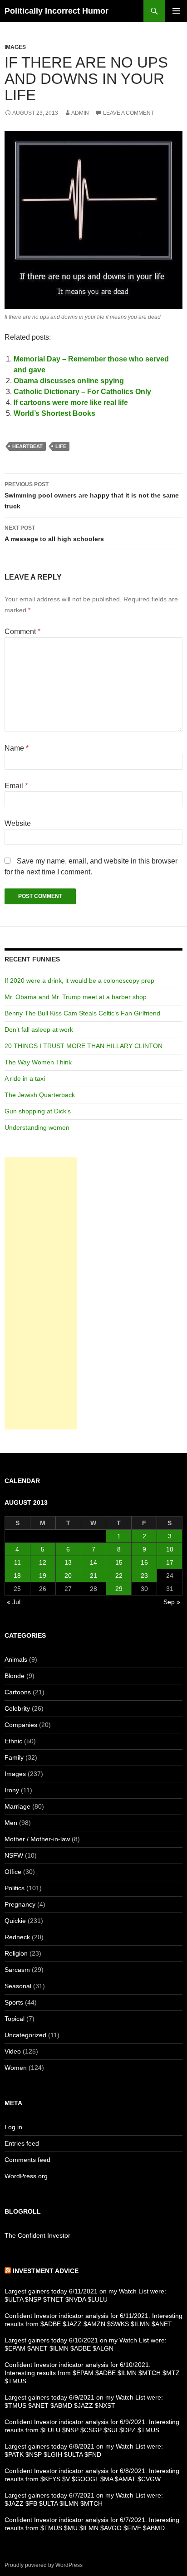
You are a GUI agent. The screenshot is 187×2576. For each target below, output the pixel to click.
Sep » (172, 1602)
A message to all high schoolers (54, 534)
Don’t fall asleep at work (39, 1029)
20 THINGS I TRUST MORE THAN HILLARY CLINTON (84, 1046)
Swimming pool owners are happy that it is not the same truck (92, 495)
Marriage (17, 1806)
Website (18, 823)
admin (80, 113)
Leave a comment (128, 113)
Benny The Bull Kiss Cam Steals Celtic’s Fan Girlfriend (82, 1013)
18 (17, 1576)
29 (119, 1589)
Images (15, 47)
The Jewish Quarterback (40, 1095)
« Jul (14, 1602)
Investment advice (46, 2271)
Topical (15, 2019)
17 (170, 1562)
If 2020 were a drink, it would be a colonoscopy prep (79, 981)
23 (144, 1576)
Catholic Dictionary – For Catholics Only (82, 392)
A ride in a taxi (25, 1078)
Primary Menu (176, 11)
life (61, 446)
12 (43, 1562)
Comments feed (27, 2160)
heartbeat (27, 446)
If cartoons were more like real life (71, 402)
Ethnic (13, 1741)
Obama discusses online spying (69, 381)
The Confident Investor (37, 2235)
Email (16, 786)
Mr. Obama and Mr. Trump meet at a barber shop (76, 997)
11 (17, 1562)
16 (144, 1562)
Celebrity (17, 1708)
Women (16, 2068)
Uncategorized (25, 2035)
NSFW (14, 1855)
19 (43, 1576)
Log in (13, 2127)
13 (68, 1562)
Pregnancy (20, 1904)
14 (93, 1562)
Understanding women (37, 1127)
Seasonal (18, 1986)
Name (17, 748)
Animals (16, 1659)
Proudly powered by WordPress (44, 2565)
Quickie (15, 1921)
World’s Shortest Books (54, 413)
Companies (21, 1725)
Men (11, 1823)
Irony (12, 1790)
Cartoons (18, 1692)
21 (93, 1576)
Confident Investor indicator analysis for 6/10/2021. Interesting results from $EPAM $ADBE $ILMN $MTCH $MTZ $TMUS (92, 2373)
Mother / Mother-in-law (37, 1839)
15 (119, 1562)
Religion (16, 1953)
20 (68, 1576)
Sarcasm (17, 1970)
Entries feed (22, 2143)
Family (14, 1757)
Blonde (15, 1676)
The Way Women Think (38, 1062)
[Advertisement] (41, 1293)
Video (13, 2051)
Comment (22, 632)
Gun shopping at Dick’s (38, 1111)
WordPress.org (26, 2176)
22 (119, 1576)
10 (170, 1549)
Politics (15, 1888)
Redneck (17, 1937)
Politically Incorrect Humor (57, 11)
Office (13, 1872)
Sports (14, 2002)
